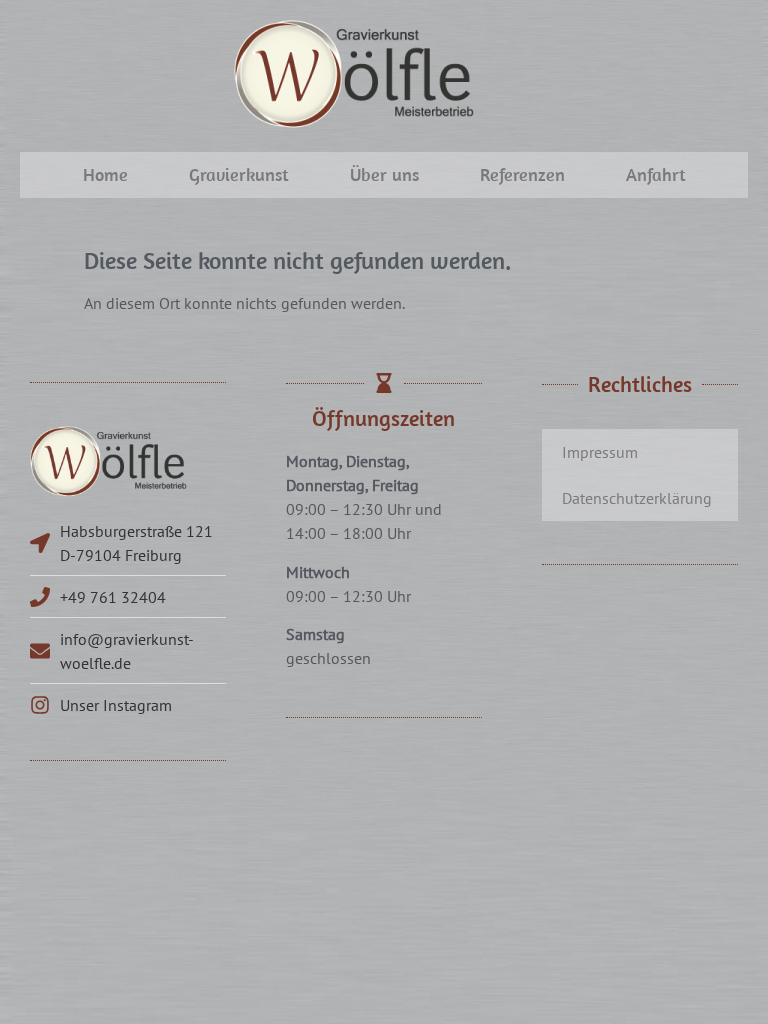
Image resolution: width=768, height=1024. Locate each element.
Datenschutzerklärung (637, 498)
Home (105, 174)
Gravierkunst (239, 174)
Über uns (384, 174)
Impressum (600, 452)
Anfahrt (656, 174)
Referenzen (522, 174)
